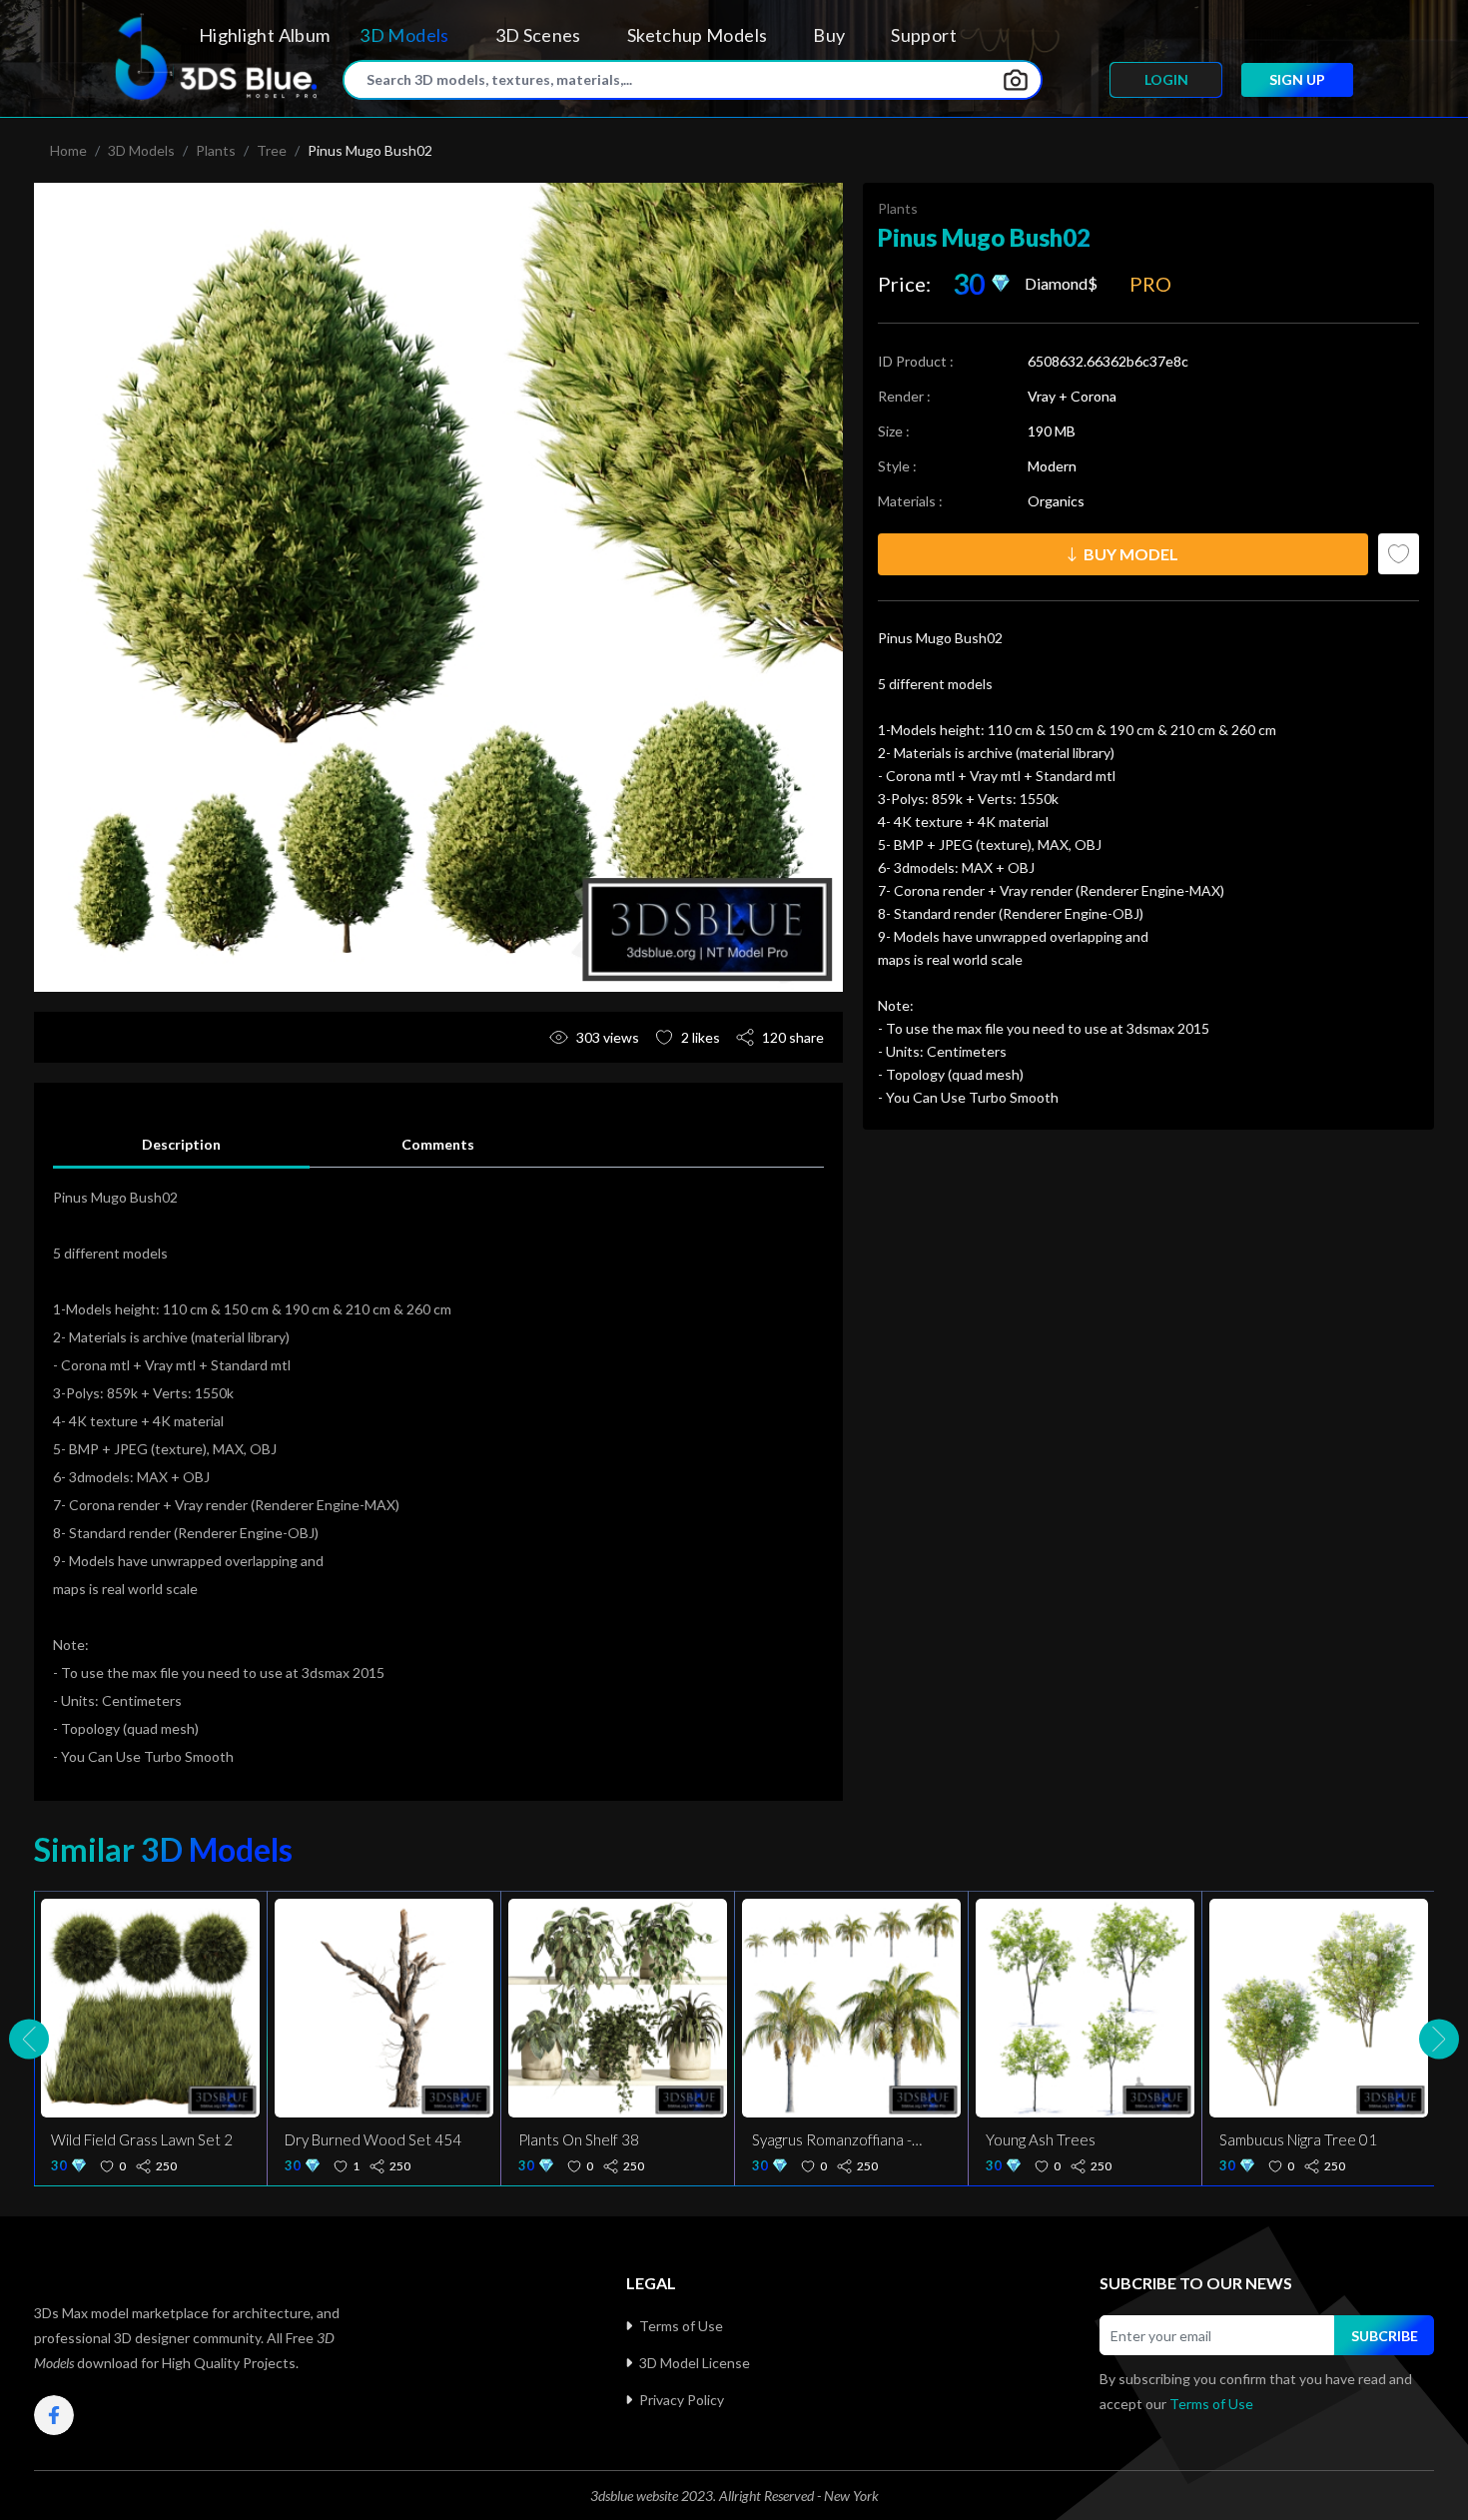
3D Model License (695, 2363)
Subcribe (1385, 2336)
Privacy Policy (682, 2400)
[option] (438, 587)
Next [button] (1439, 2039)
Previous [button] (29, 2039)
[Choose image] (1016, 80)
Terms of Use (681, 2326)
